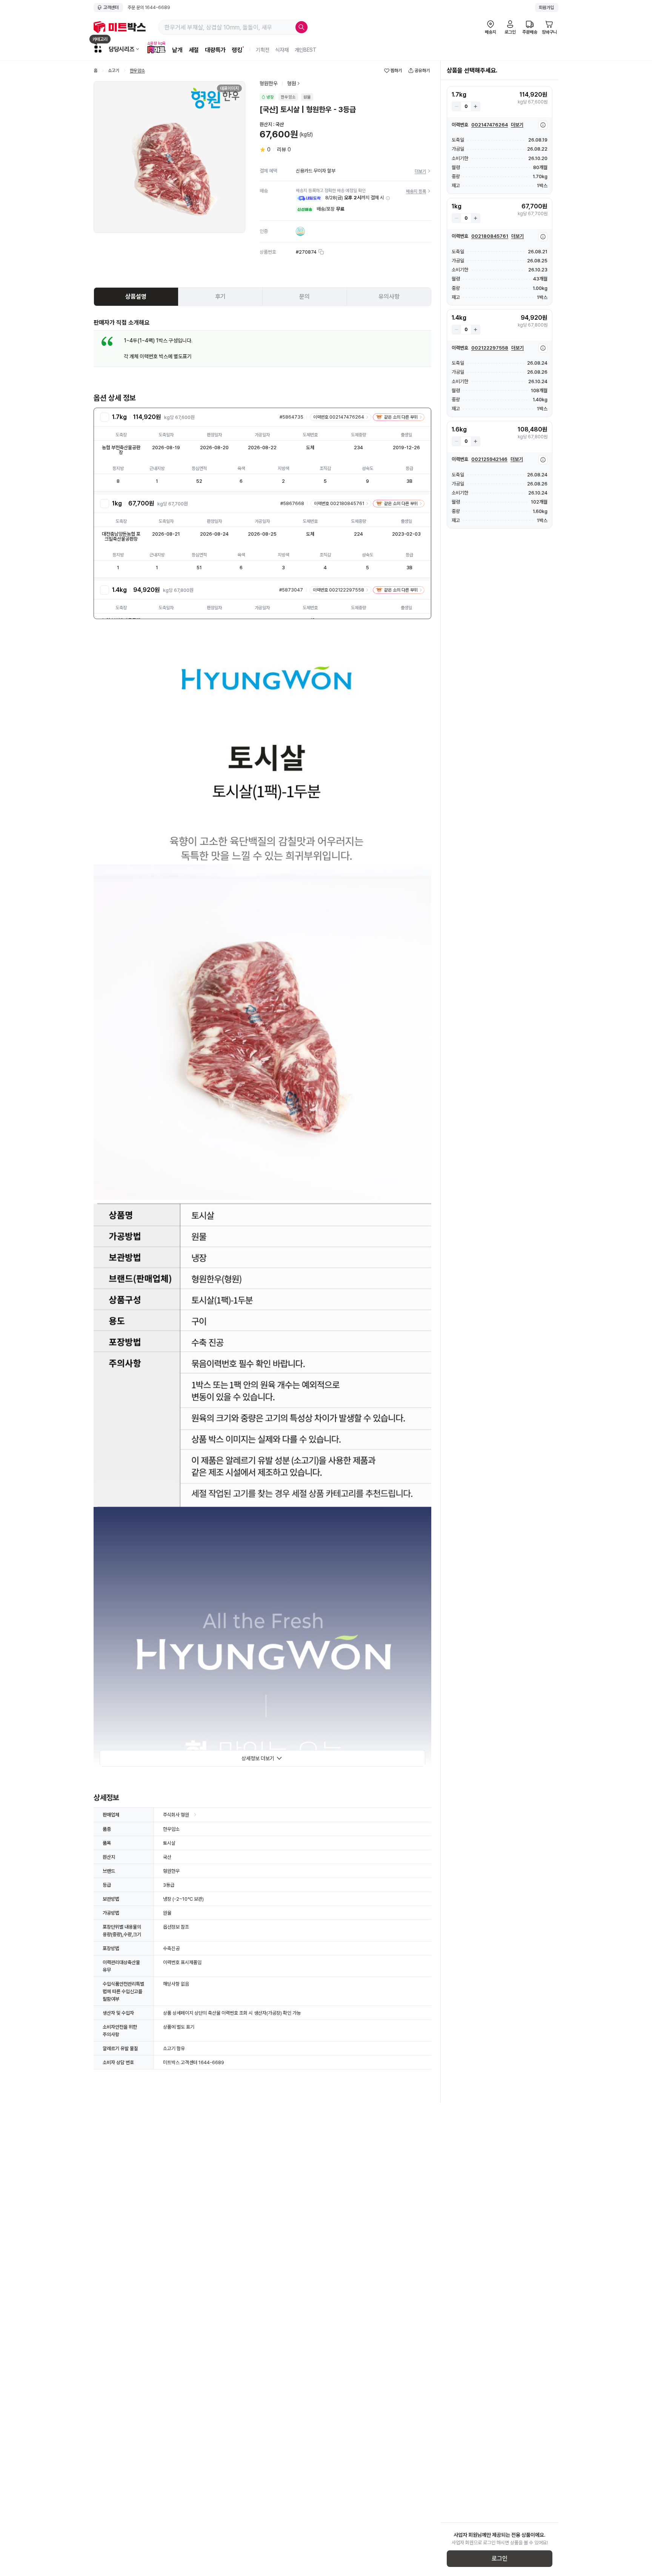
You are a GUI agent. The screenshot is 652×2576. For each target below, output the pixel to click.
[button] (388, 198)
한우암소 (137, 71)
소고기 (114, 71)
